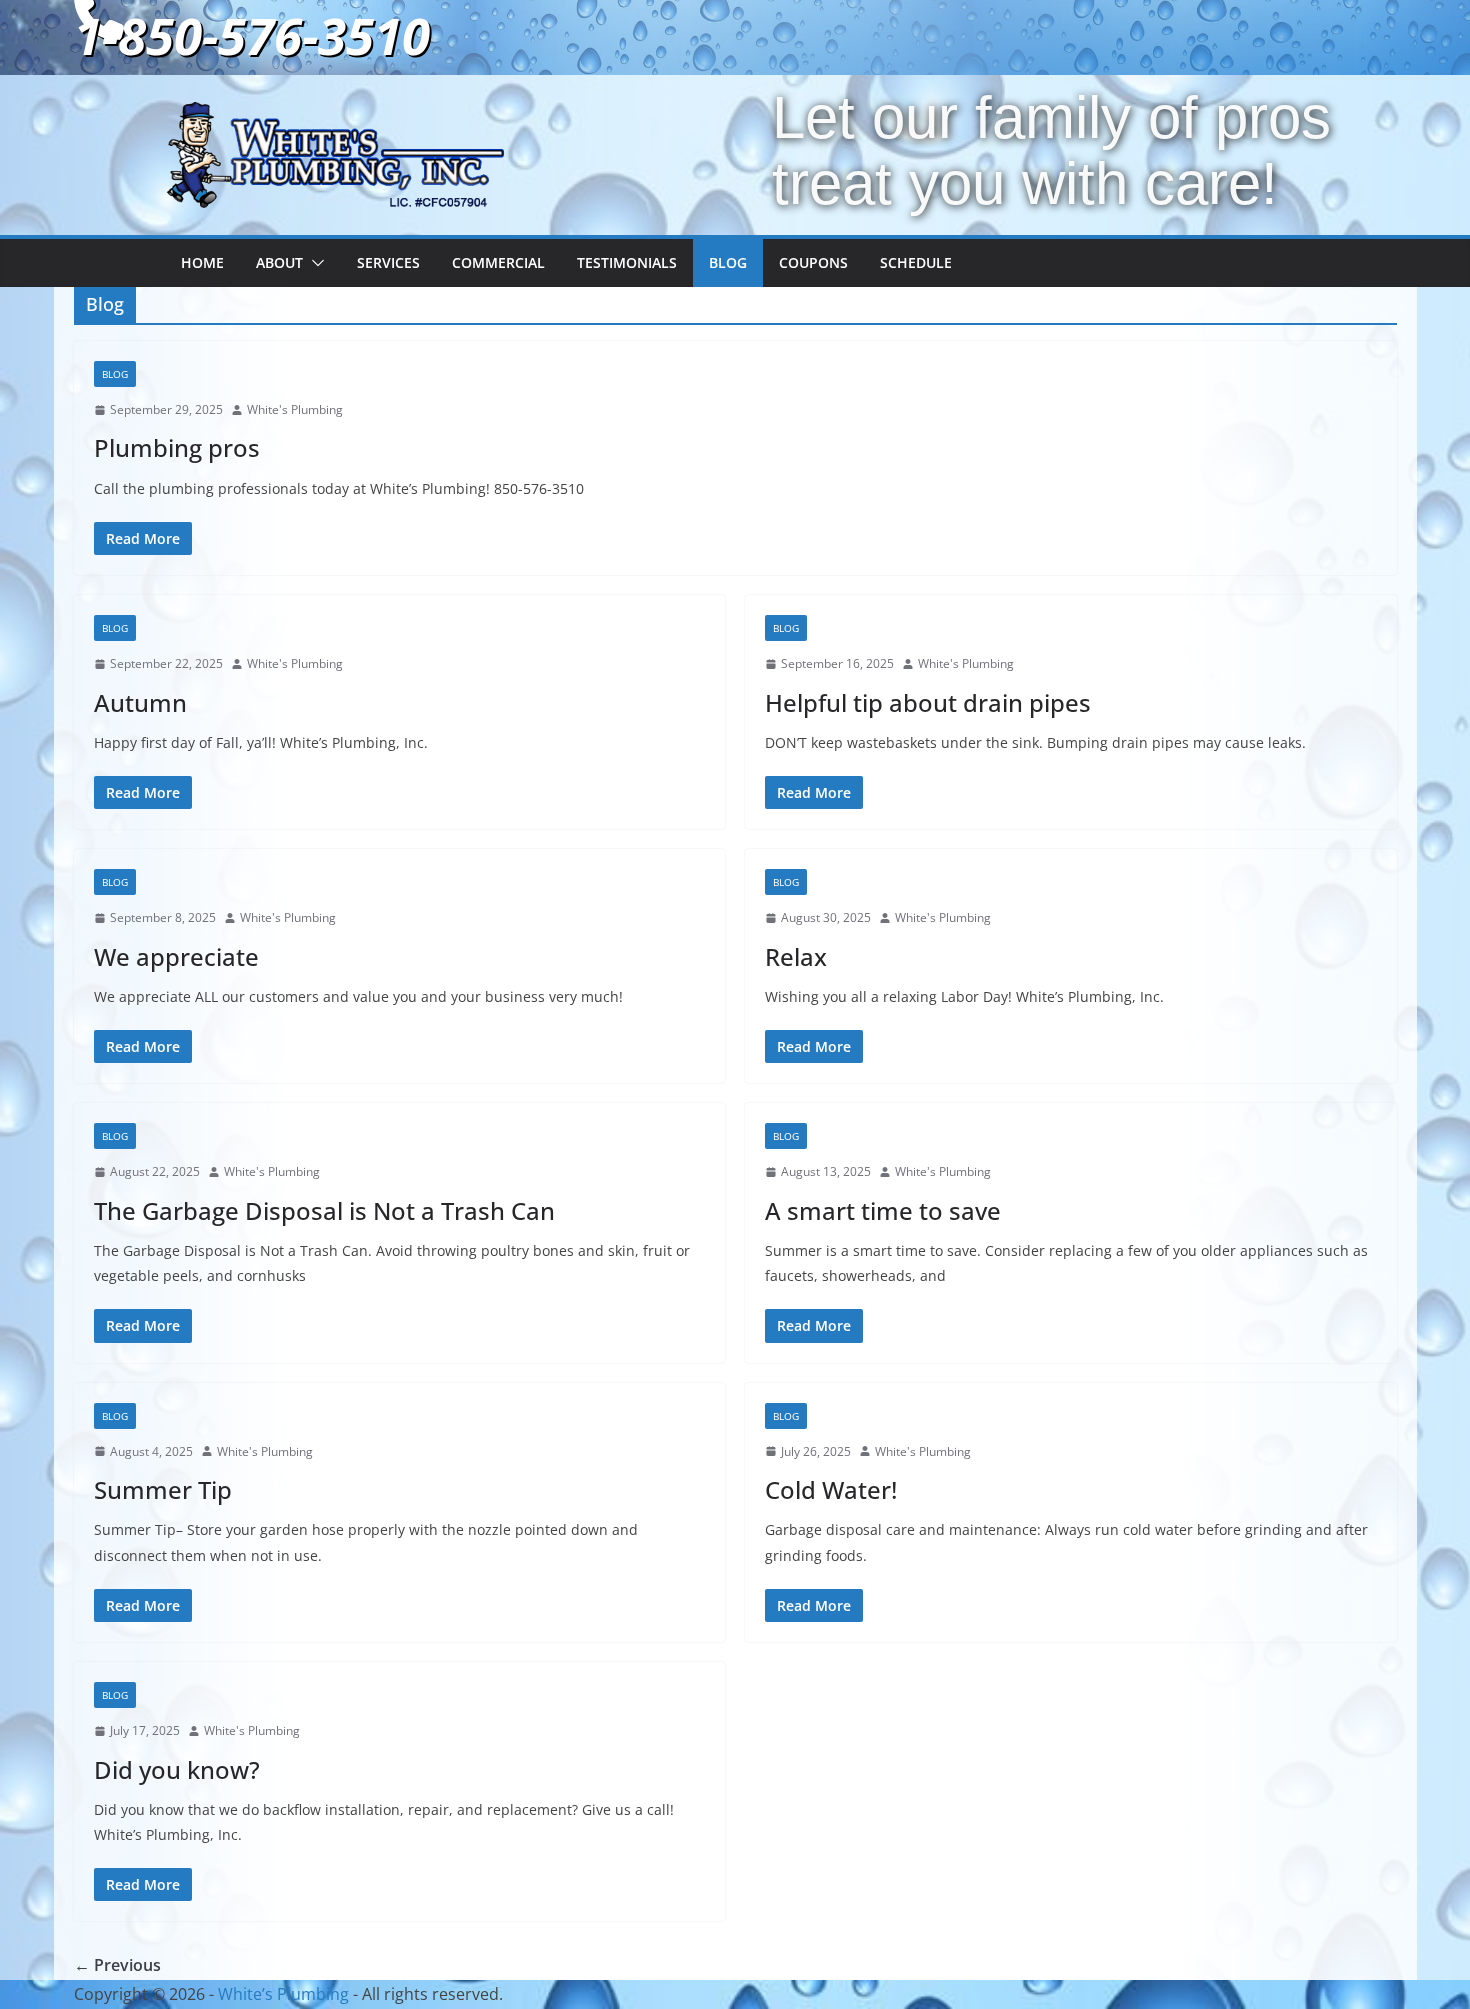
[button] (314, 263)
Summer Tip (163, 1489)
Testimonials (627, 262)
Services (388, 262)
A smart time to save (883, 1210)
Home (202, 262)
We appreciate (176, 956)
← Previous (117, 1965)
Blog (728, 262)
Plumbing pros (177, 447)
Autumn (140, 702)
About (279, 262)
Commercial (498, 262)
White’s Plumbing (283, 1994)
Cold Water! (831, 1489)
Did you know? (177, 1769)
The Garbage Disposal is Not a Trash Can (324, 1210)
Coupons (813, 262)
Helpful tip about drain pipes (928, 702)
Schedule (916, 262)
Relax (796, 956)
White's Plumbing (295, 409)
